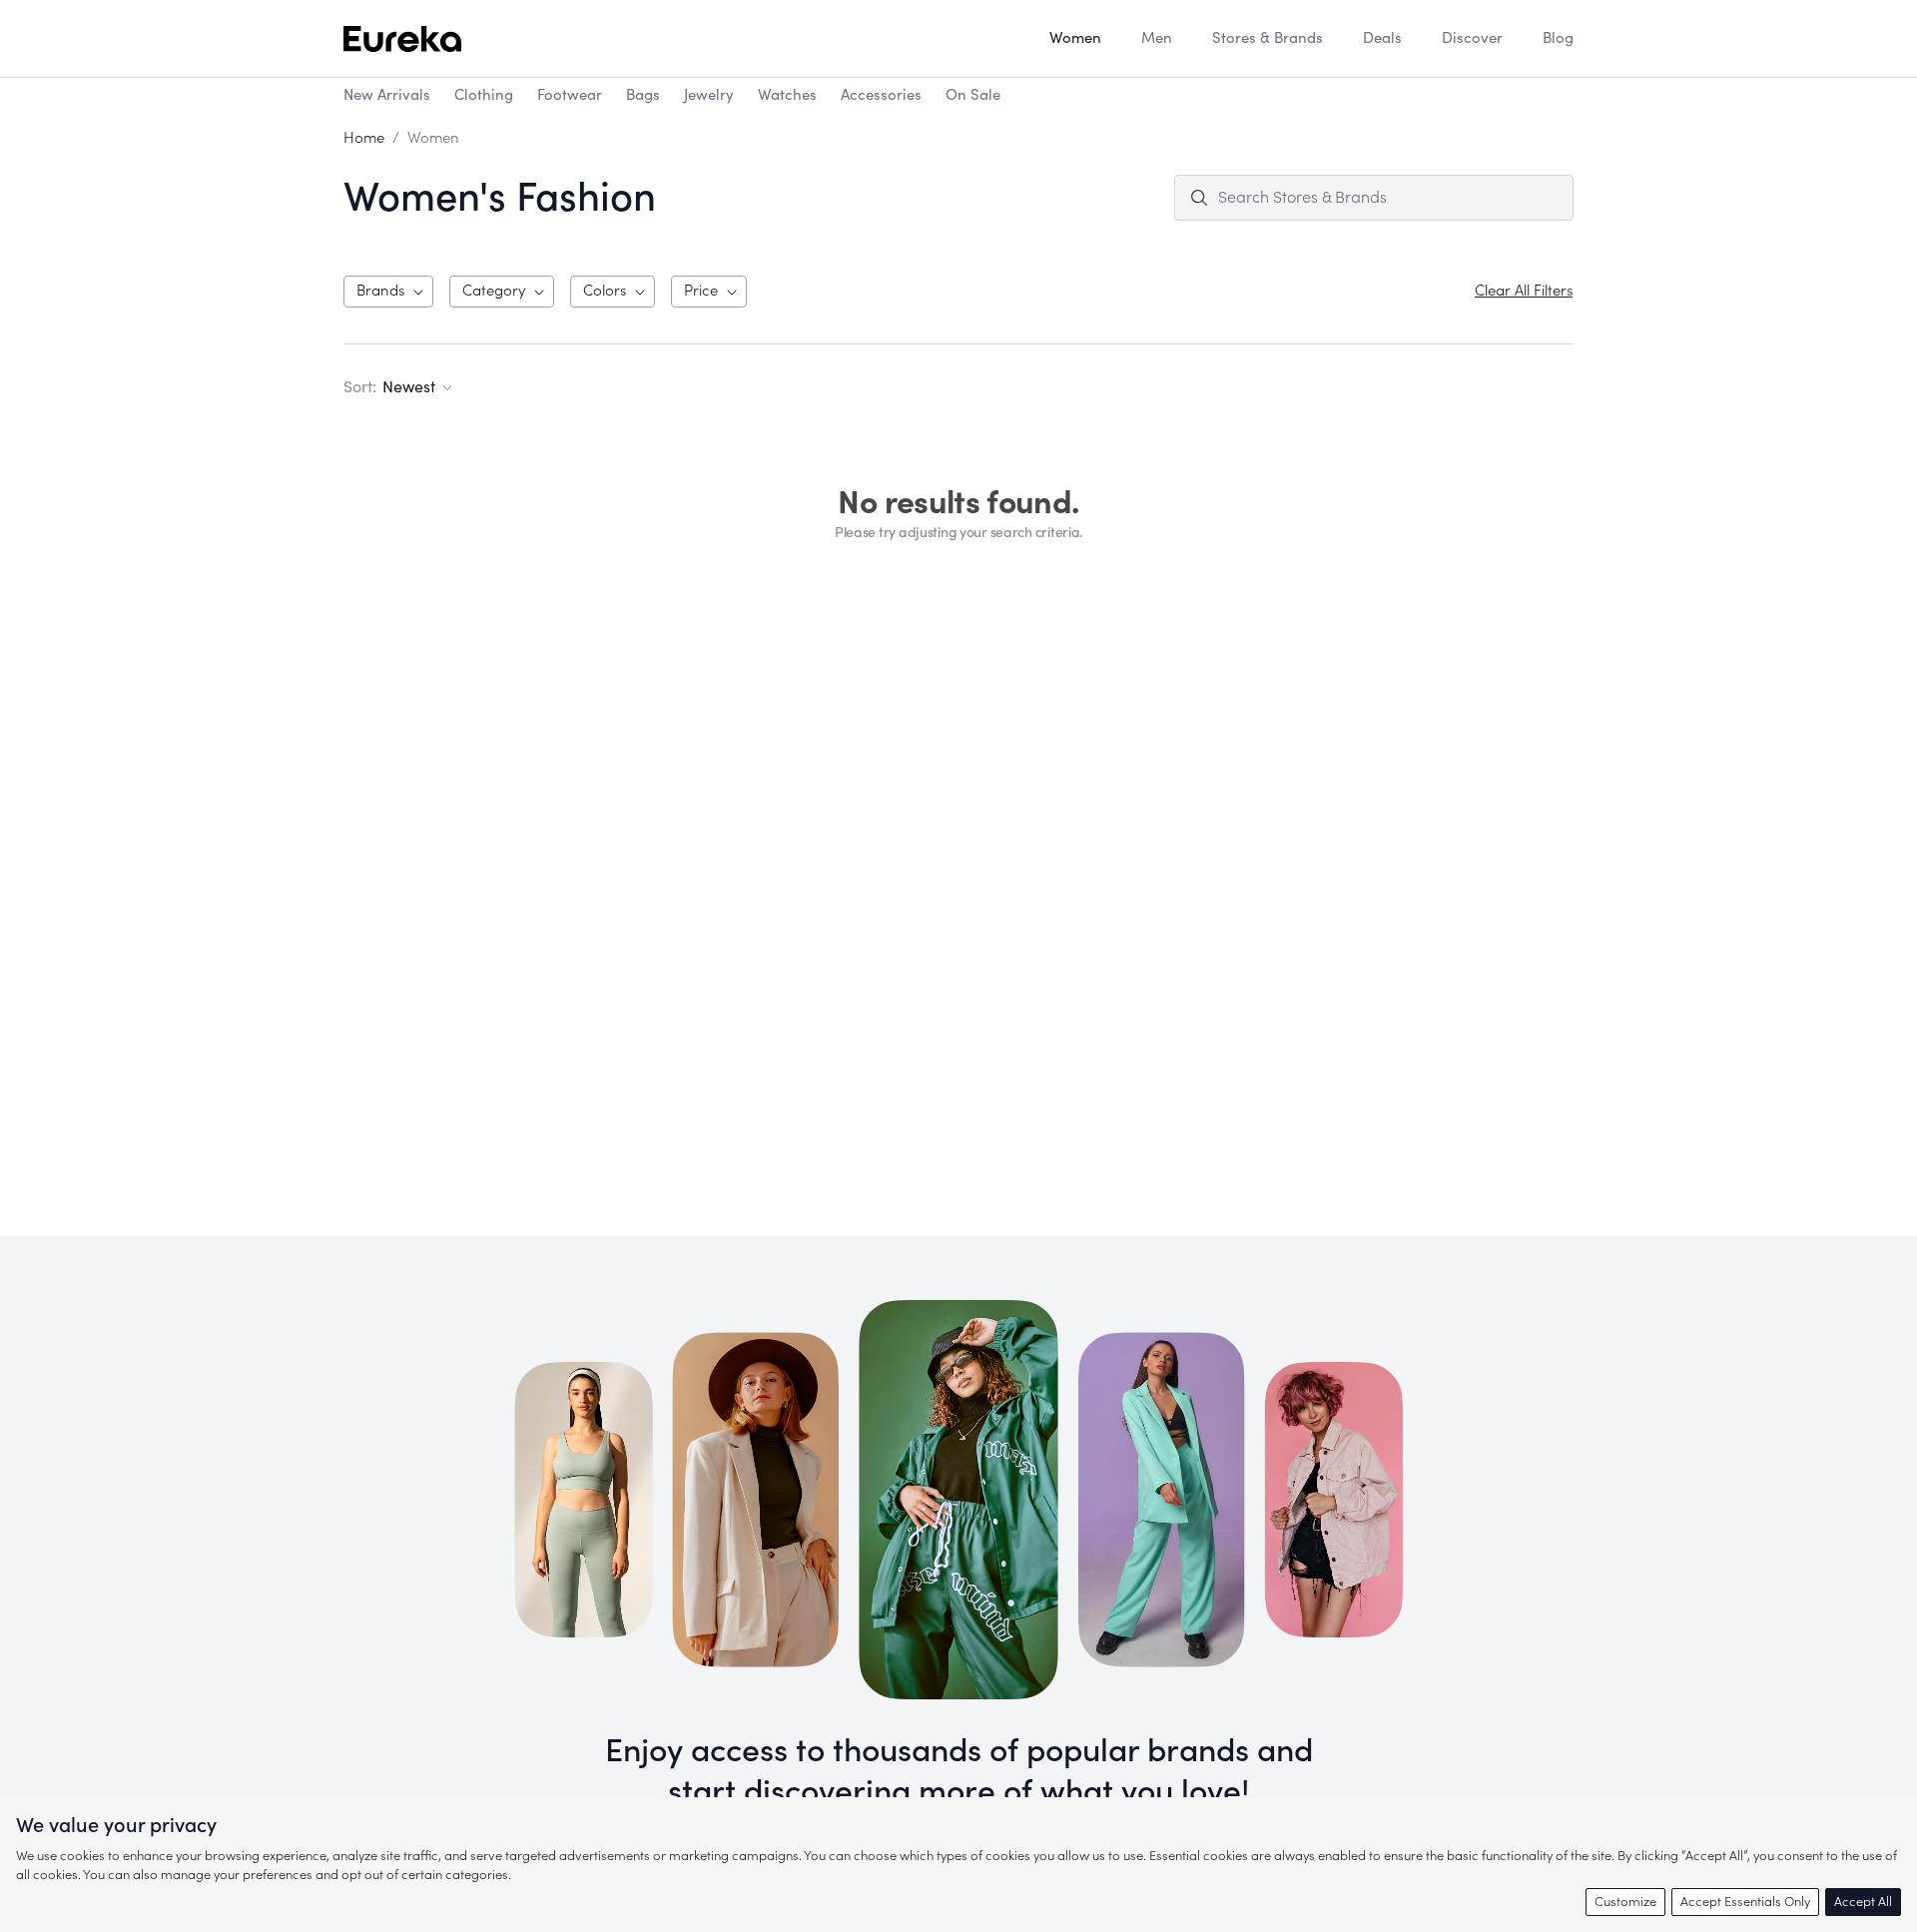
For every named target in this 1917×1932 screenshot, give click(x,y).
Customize (1625, 1902)
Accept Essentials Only (1745, 1902)
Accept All (1863, 1902)
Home (364, 138)
